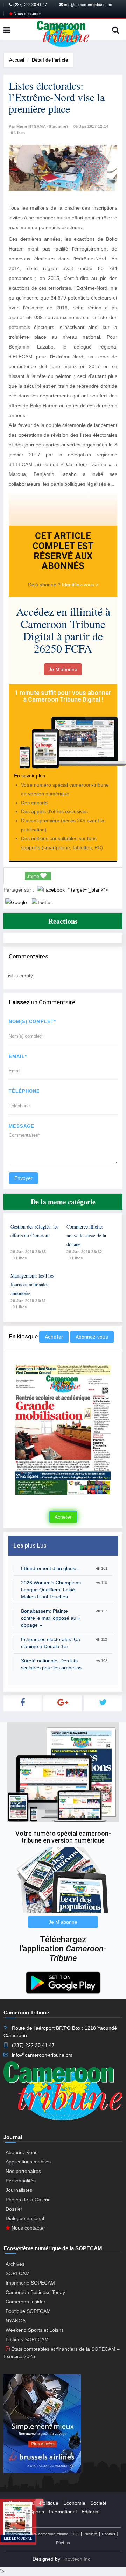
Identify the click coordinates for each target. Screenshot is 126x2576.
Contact (108, 2534)
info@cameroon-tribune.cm (87, 5)
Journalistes (19, 2190)
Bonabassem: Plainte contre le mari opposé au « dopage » (51, 1618)
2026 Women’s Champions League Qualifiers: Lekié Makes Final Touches (51, 1590)
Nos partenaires (23, 2171)
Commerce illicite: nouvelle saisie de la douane (86, 1235)
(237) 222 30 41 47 (30, 5)
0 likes (20, 1258)
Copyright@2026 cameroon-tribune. (39, 2534)
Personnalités (21, 2181)
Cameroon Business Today (35, 2292)
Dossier (14, 2209)
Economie (74, 2503)
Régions (18, 2521)
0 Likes (18, 133)
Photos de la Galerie (28, 2200)
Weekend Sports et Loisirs (35, 2330)
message (22, 1126)
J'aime (34, 877)
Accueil (17, 60)
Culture (17, 2512)
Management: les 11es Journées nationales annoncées (32, 1284)
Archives (15, 2264)
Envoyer (23, 1178)
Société (99, 2503)
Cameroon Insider (26, 2302)
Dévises (63, 2543)
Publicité (91, 2534)
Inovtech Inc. (78, 2559)
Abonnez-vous (92, 1337)
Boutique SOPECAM (28, 2311)
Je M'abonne (63, 669)
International (63, 2512)
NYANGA (16, 2321)
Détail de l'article (50, 60)
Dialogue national (25, 2218)
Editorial (90, 2512)
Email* (18, 1057)
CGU (75, 2534)
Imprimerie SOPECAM (30, 2283)
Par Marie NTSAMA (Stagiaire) (38, 126)
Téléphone (24, 1091)
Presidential (22, 2503)
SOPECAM (18, 2273)
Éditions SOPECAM (27, 2339)
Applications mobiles (28, 2162)
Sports (37, 2512)
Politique (49, 2503)
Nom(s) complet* (32, 1022)
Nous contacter (27, 14)
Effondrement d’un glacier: (50, 1568)
